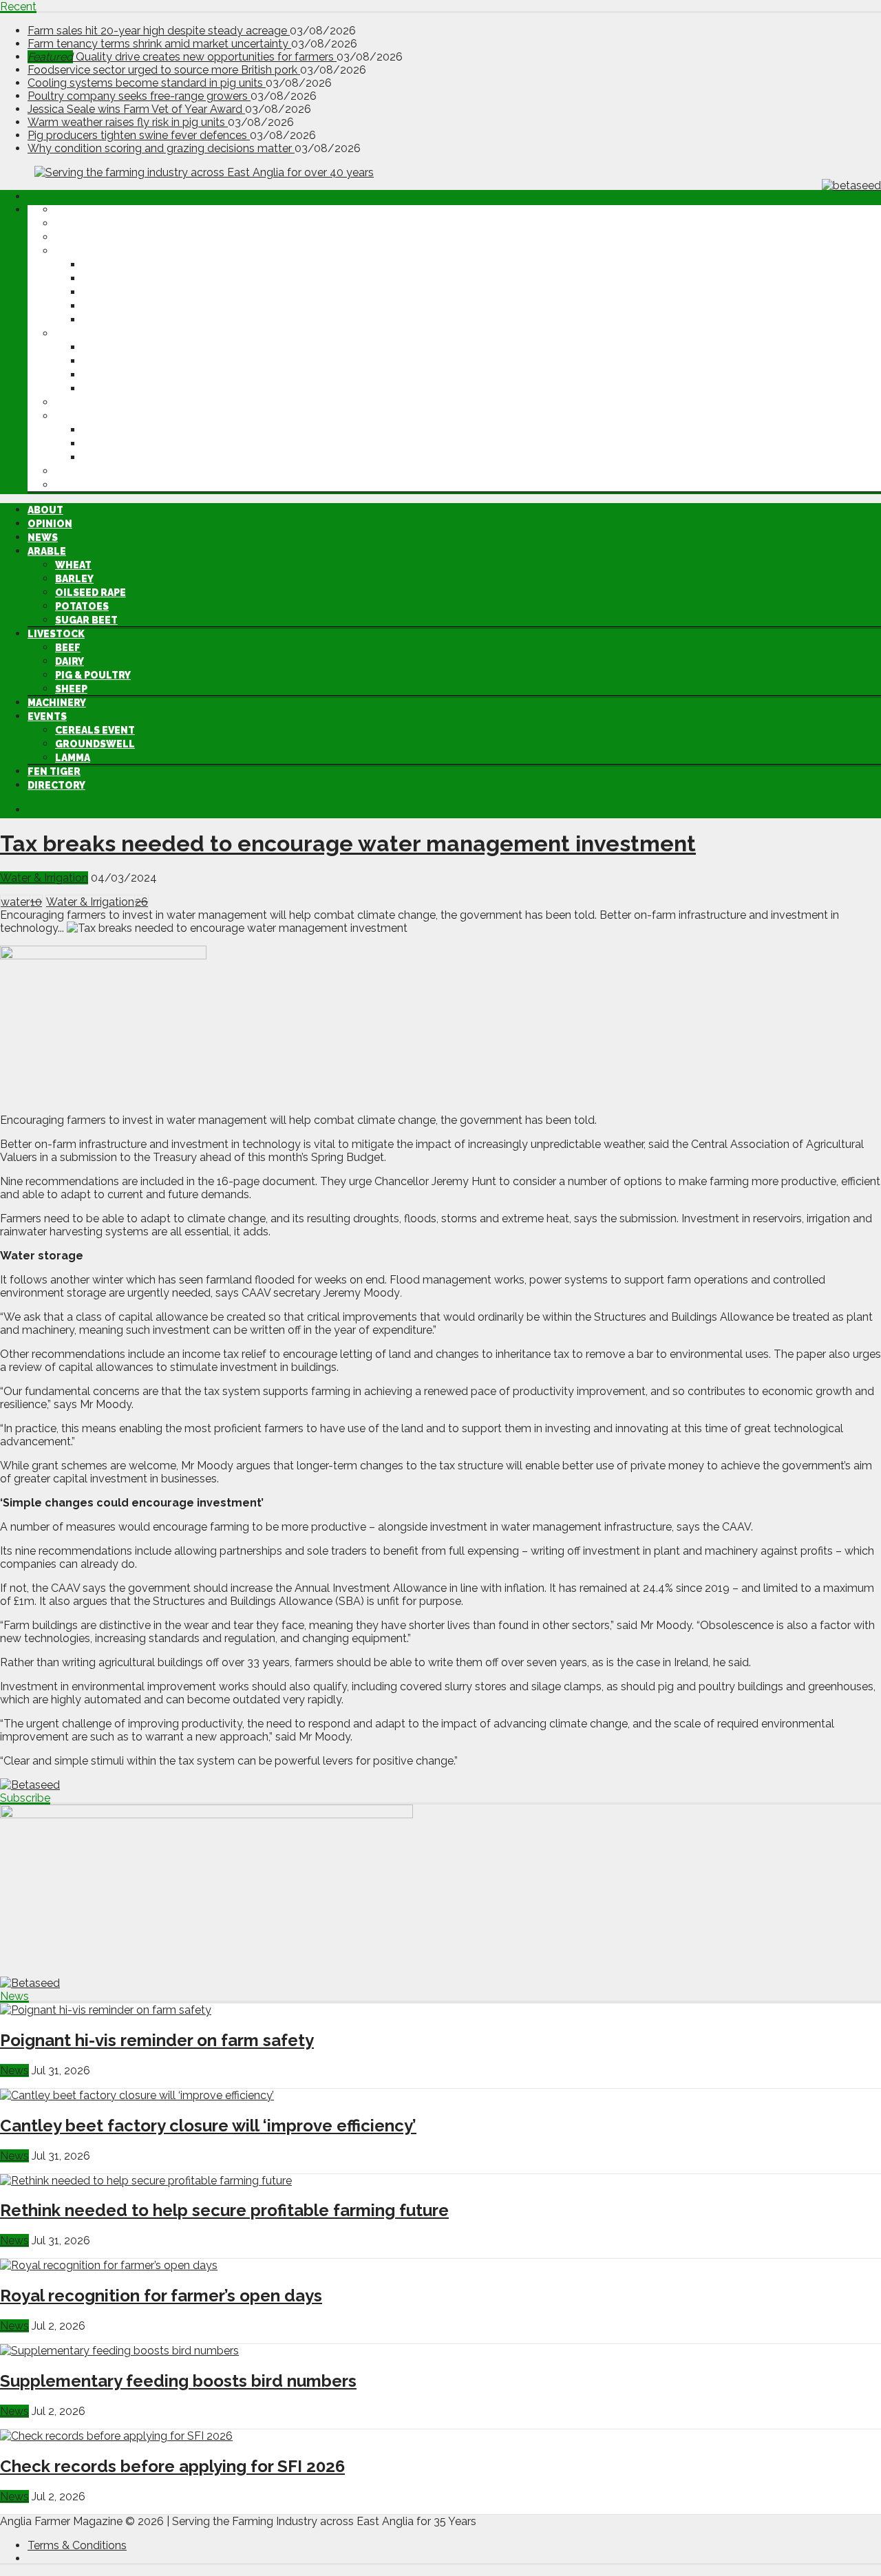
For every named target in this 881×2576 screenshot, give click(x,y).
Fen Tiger (82, 471)
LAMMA (100, 458)
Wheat (101, 265)
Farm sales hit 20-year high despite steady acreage (159, 31)
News (70, 237)
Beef (95, 348)
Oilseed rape (118, 292)
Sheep (99, 389)
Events (75, 416)
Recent (18, 7)
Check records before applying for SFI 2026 (172, 2466)
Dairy (97, 361)
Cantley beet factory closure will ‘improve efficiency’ (208, 2126)
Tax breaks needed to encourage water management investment (348, 843)
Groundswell (123, 444)
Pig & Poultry (120, 375)
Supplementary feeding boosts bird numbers (178, 2381)
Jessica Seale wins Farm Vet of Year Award (136, 109)
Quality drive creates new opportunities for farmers (182, 57)
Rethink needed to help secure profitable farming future (224, 2210)
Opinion (77, 224)
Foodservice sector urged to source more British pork (164, 70)
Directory (84, 485)
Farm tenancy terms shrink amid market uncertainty (159, 44)
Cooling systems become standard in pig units (147, 83)
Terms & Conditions (77, 2545)
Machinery (84, 403)
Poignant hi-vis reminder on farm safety (157, 2040)
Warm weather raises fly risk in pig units (128, 122)
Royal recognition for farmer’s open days (161, 2296)
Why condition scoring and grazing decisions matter (161, 148)
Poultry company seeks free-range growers (139, 96)
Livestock (84, 334)
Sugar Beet (114, 320)
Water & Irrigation (44, 878)
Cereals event (123, 430)
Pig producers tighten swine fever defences (139, 135)
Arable (74, 251)
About (73, 210)
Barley (102, 279)
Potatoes (109, 306)
